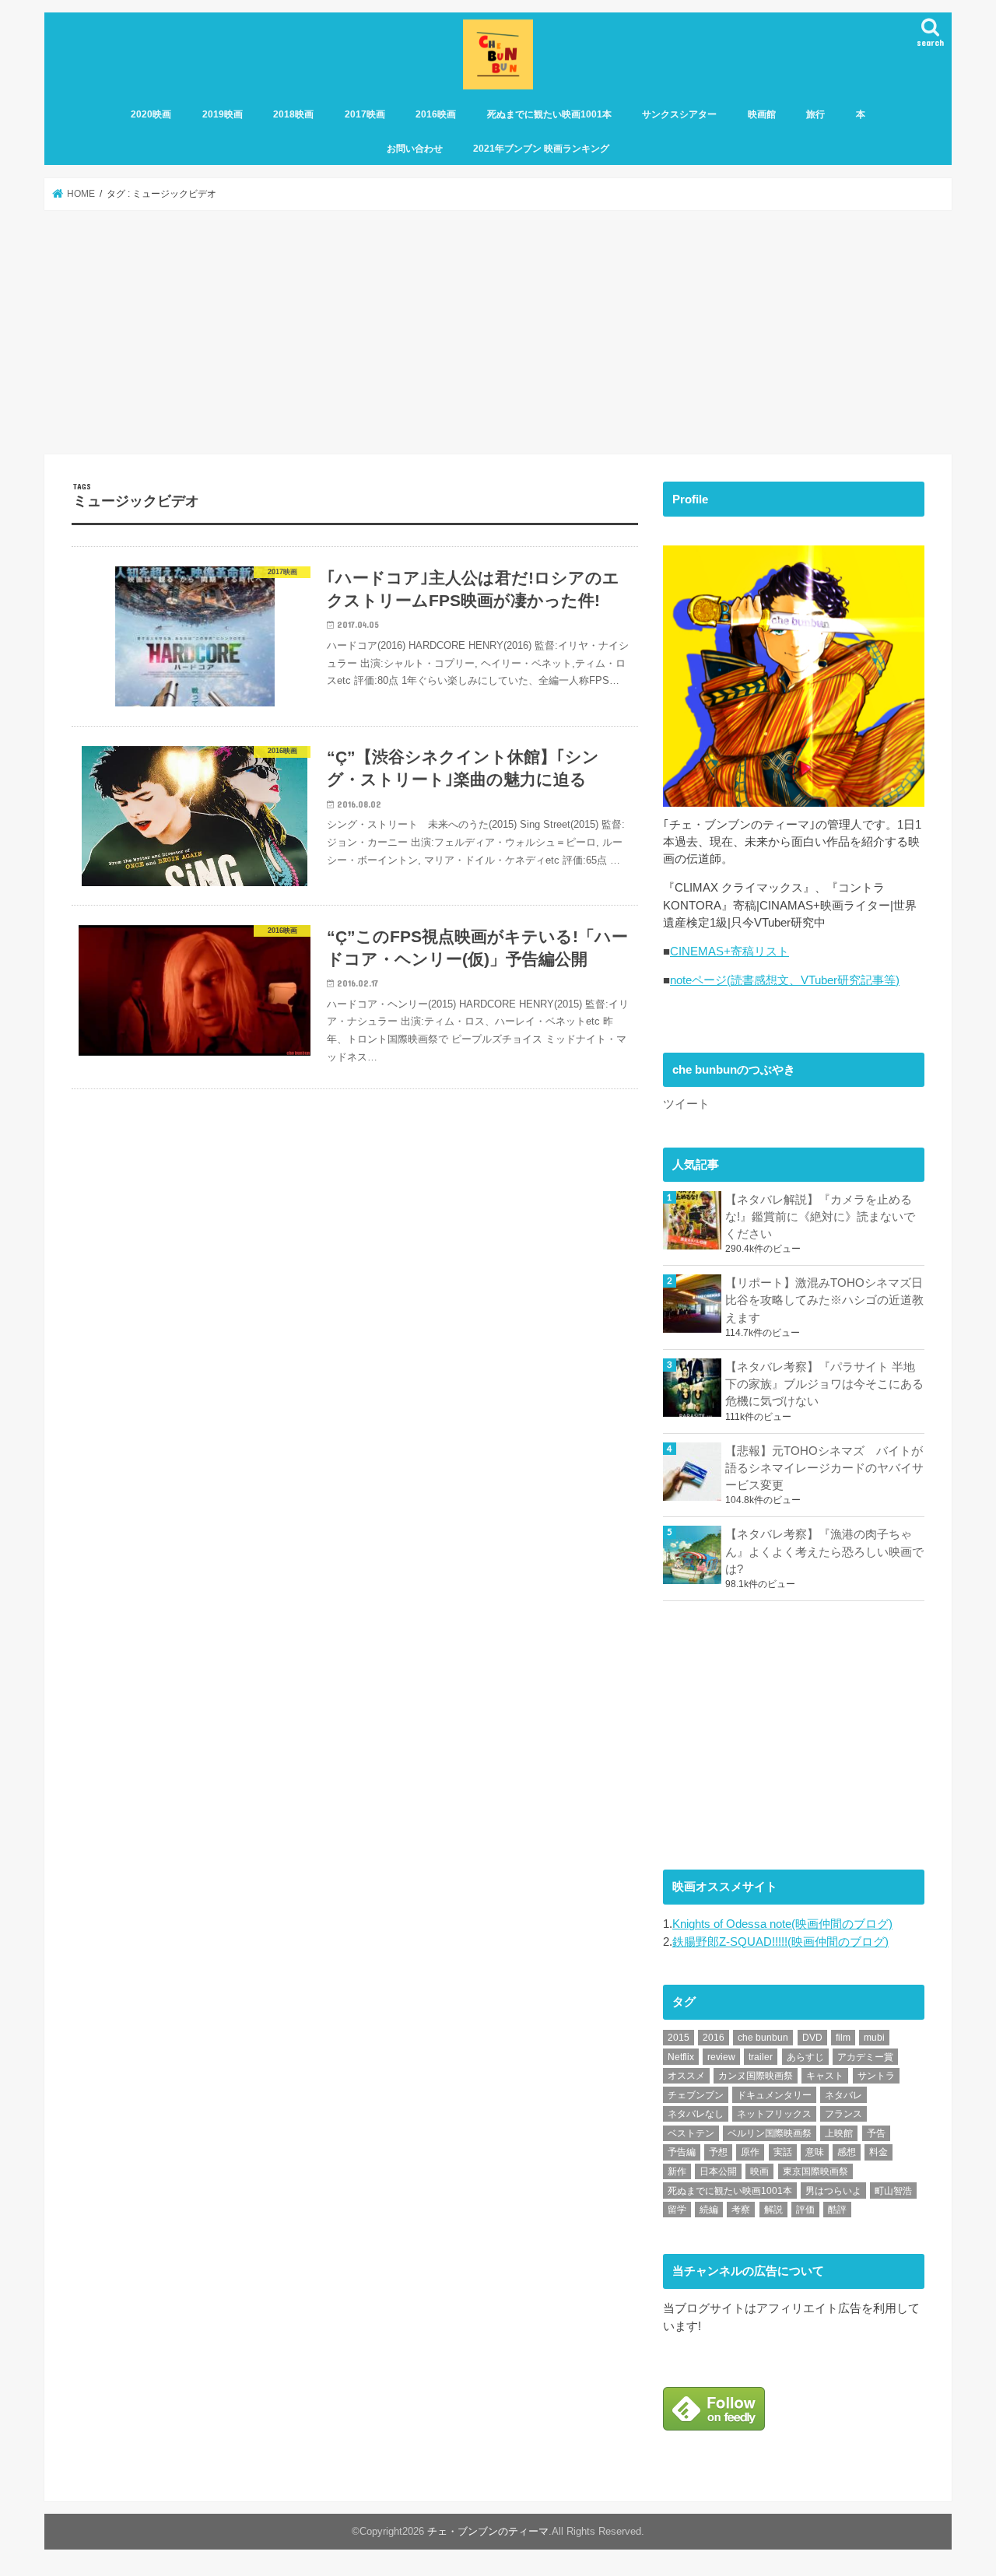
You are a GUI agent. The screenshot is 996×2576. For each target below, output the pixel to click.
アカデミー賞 (865, 2057)
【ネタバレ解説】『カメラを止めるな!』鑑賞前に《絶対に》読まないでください (820, 1217)
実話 (783, 2152)
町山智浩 (893, 2191)
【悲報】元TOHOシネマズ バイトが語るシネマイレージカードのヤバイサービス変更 (824, 1468)
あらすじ (805, 2057)
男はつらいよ (833, 2191)
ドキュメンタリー (774, 2095)
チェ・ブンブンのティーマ (488, 2532)
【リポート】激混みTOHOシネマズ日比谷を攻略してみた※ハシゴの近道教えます (824, 1300)
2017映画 (365, 114)
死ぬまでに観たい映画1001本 (549, 114)
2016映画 (436, 114)
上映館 (839, 2133)
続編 (709, 2210)
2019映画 (223, 114)
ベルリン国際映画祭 (770, 2133)
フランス (843, 2114)
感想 (847, 2152)
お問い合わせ (415, 149)
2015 (679, 2038)
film (843, 2038)
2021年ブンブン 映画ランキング (541, 149)
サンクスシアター (679, 114)
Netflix (681, 2057)
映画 (759, 2171)
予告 (876, 2133)
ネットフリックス (774, 2114)
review (721, 2057)
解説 (773, 2210)
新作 (677, 2171)
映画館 (762, 114)
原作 (750, 2152)
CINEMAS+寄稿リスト (729, 952)
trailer (761, 2057)
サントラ (876, 2076)
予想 (718, 2152)
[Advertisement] (498, 332)
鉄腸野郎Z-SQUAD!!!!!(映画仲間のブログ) (780, 1942)
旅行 (815, 114)
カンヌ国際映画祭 (756, 2076)
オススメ (686, 2076)
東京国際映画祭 (815, 2171)
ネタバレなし (696, 2114)
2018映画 (293, 114)
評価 (805, 2210)
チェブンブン (696, 2095)
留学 (677, 2210)
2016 (714, 2038)
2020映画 (151, 114)
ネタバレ (843, 2095)
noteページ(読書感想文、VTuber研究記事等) (785, 980)
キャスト (825, 2076)
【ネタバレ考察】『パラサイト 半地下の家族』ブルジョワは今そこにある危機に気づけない (824, 1384)
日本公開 (718, 2171)
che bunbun (763, 2038)
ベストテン (691, 2133)
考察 (741, 2210)
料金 (879, 2152)
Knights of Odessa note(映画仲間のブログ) (782, 1924)
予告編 (682, 2152)
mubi (874, 2038)
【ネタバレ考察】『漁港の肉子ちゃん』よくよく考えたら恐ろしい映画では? (824, 1551)
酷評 (837, 2210)
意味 (815, 2152)
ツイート (686, 1104)
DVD (812, 2038)
